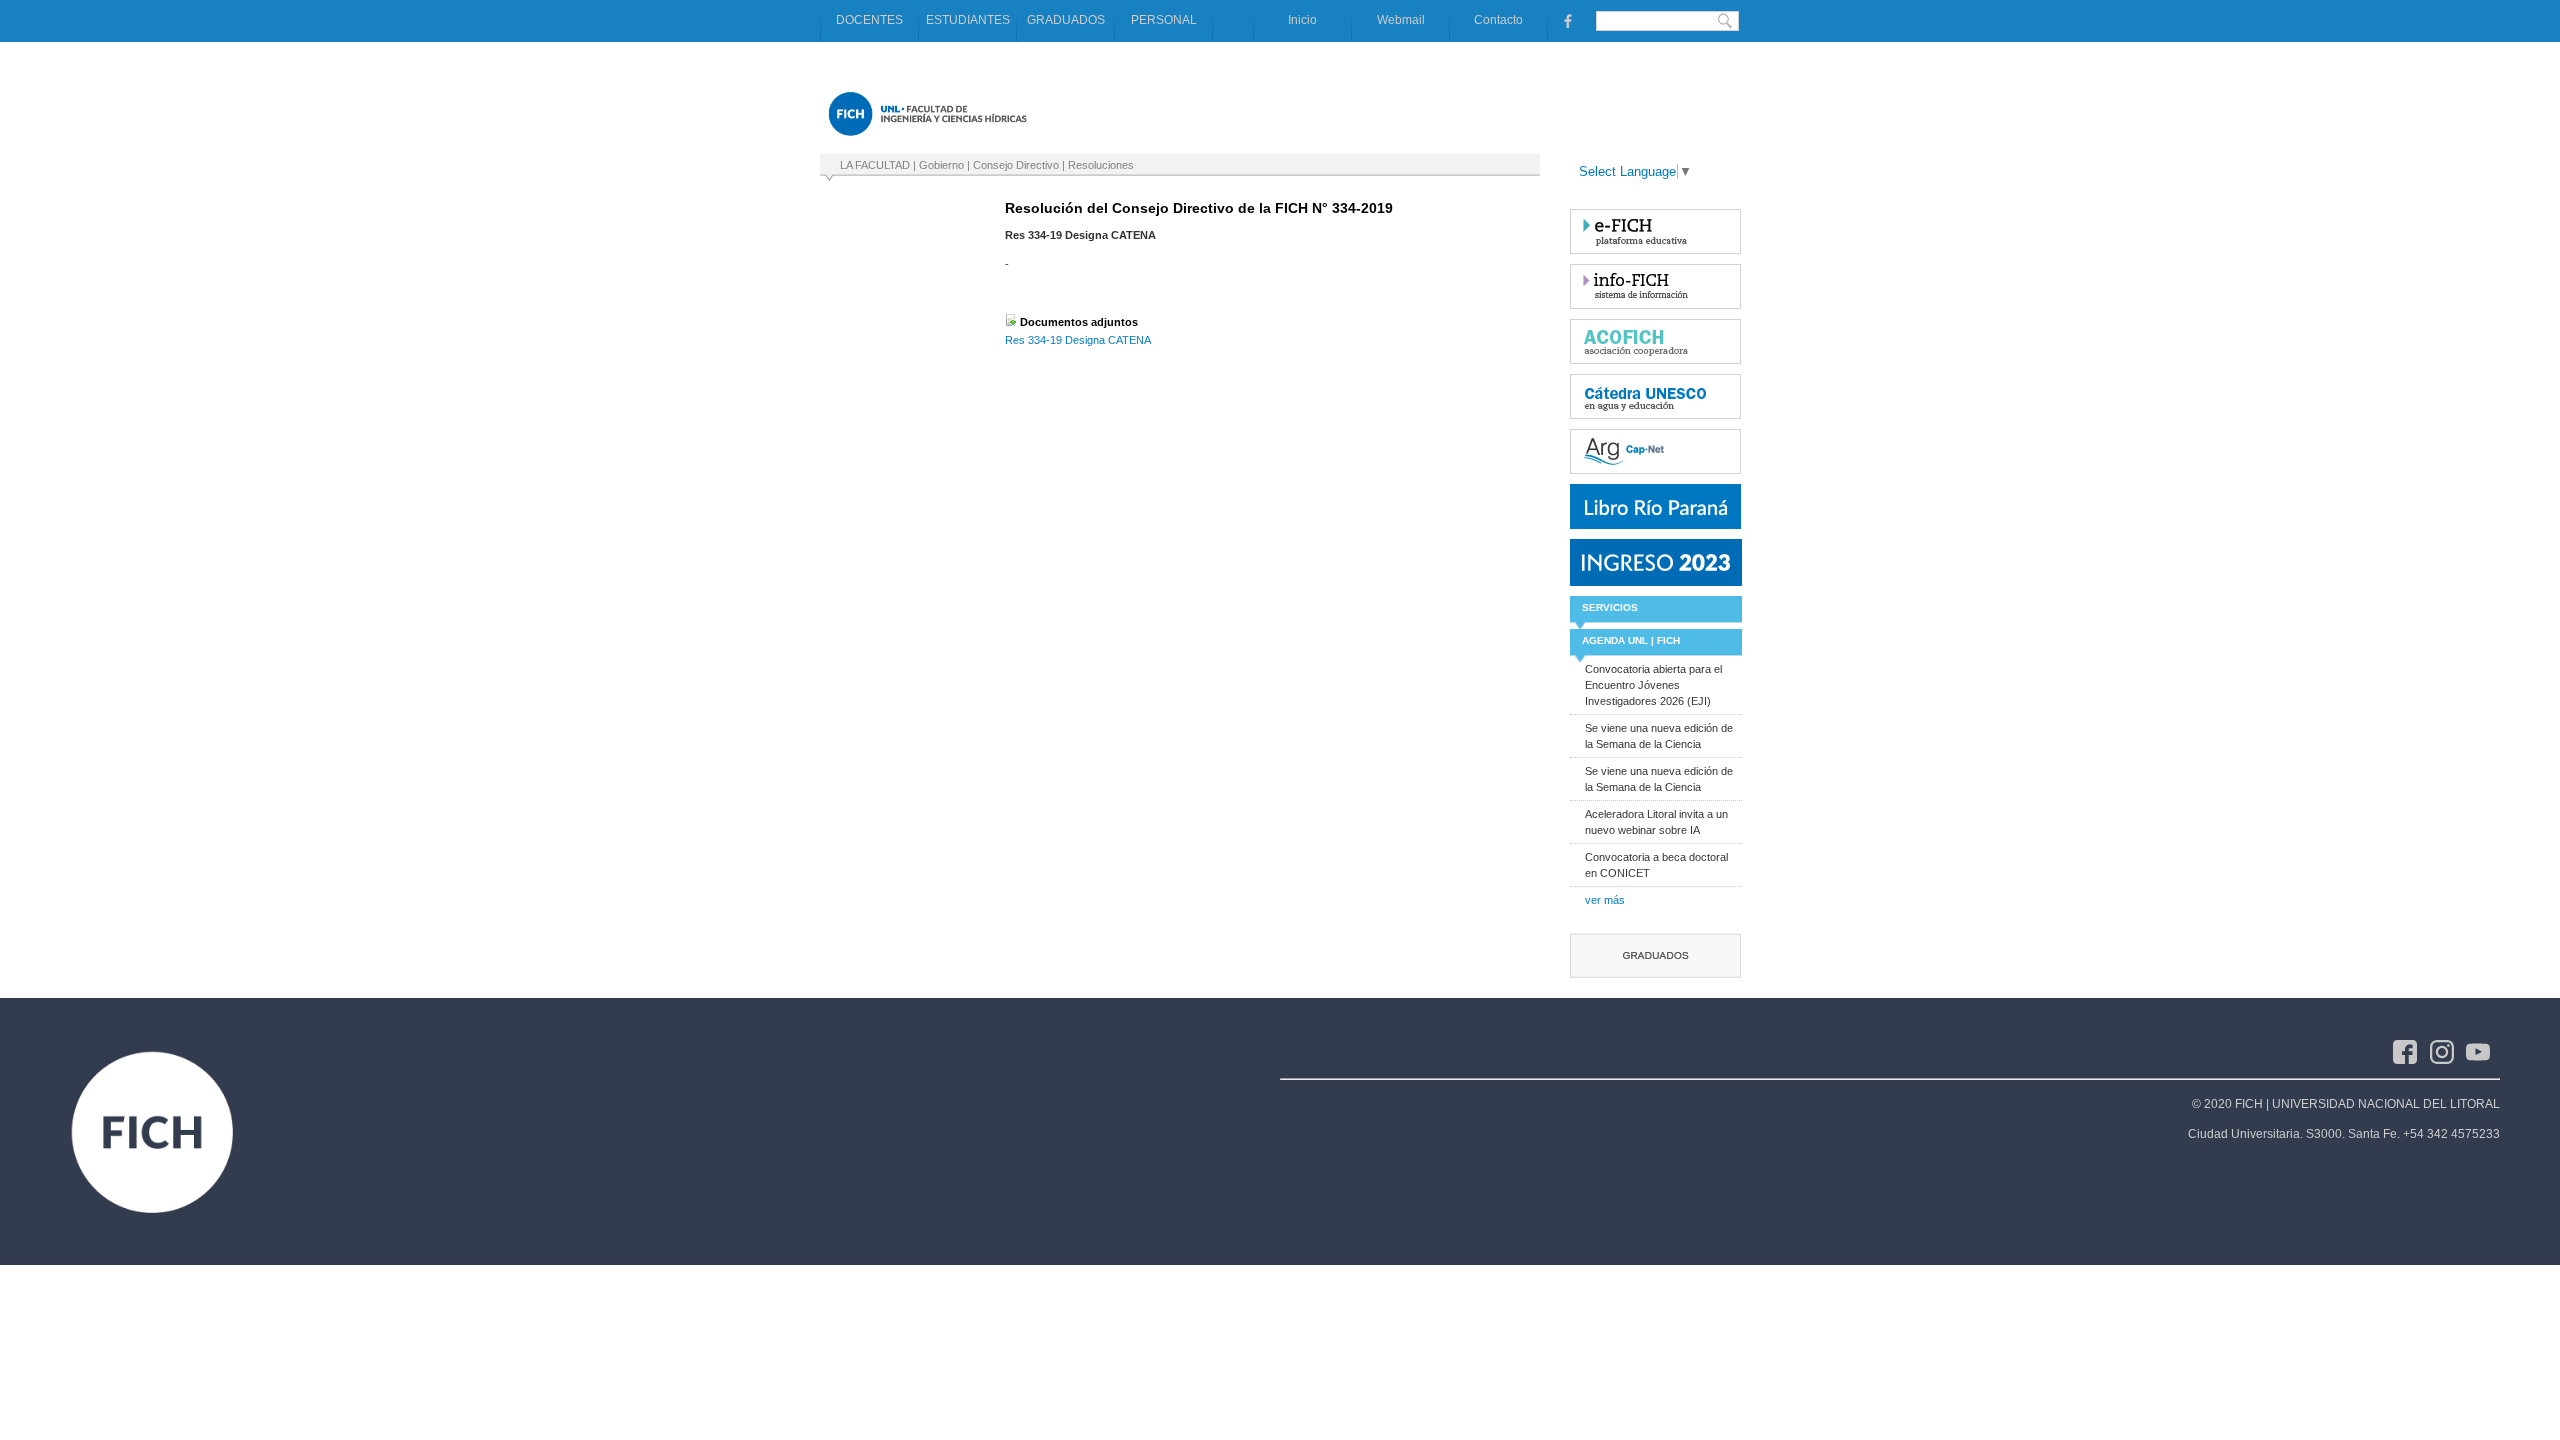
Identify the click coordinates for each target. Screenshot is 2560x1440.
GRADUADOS (1066, 20)
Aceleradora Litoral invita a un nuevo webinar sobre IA (1656, 822)
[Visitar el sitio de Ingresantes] (1656, 562)
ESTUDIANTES (968, 20)
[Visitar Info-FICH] (1655, 286)
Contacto (1498, 20)
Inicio (1302, 20)
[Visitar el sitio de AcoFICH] (1655, 341)
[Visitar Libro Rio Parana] (1655, 506)
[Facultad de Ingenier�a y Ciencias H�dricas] (927, 140)
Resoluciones (1101, 165)
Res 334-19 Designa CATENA (1078, 340)
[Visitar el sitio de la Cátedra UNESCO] (1655, 396)
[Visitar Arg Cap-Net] (1655, 451)
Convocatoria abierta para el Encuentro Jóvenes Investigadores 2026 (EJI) (1653, 685)
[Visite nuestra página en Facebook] (1566, 20)
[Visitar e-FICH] (1655, 231)
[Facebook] (2411, 1051)
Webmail (1401, 20)
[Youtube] (2483, 1051)
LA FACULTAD (875, 165)
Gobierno (941, 165)
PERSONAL (1164, 20)
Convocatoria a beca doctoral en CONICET (1656, 865)
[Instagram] (2448, 1051)
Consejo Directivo (1016, 165)
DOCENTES (869, 20)
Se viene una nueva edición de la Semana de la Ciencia (1659, 736)
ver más (1605, 900)
